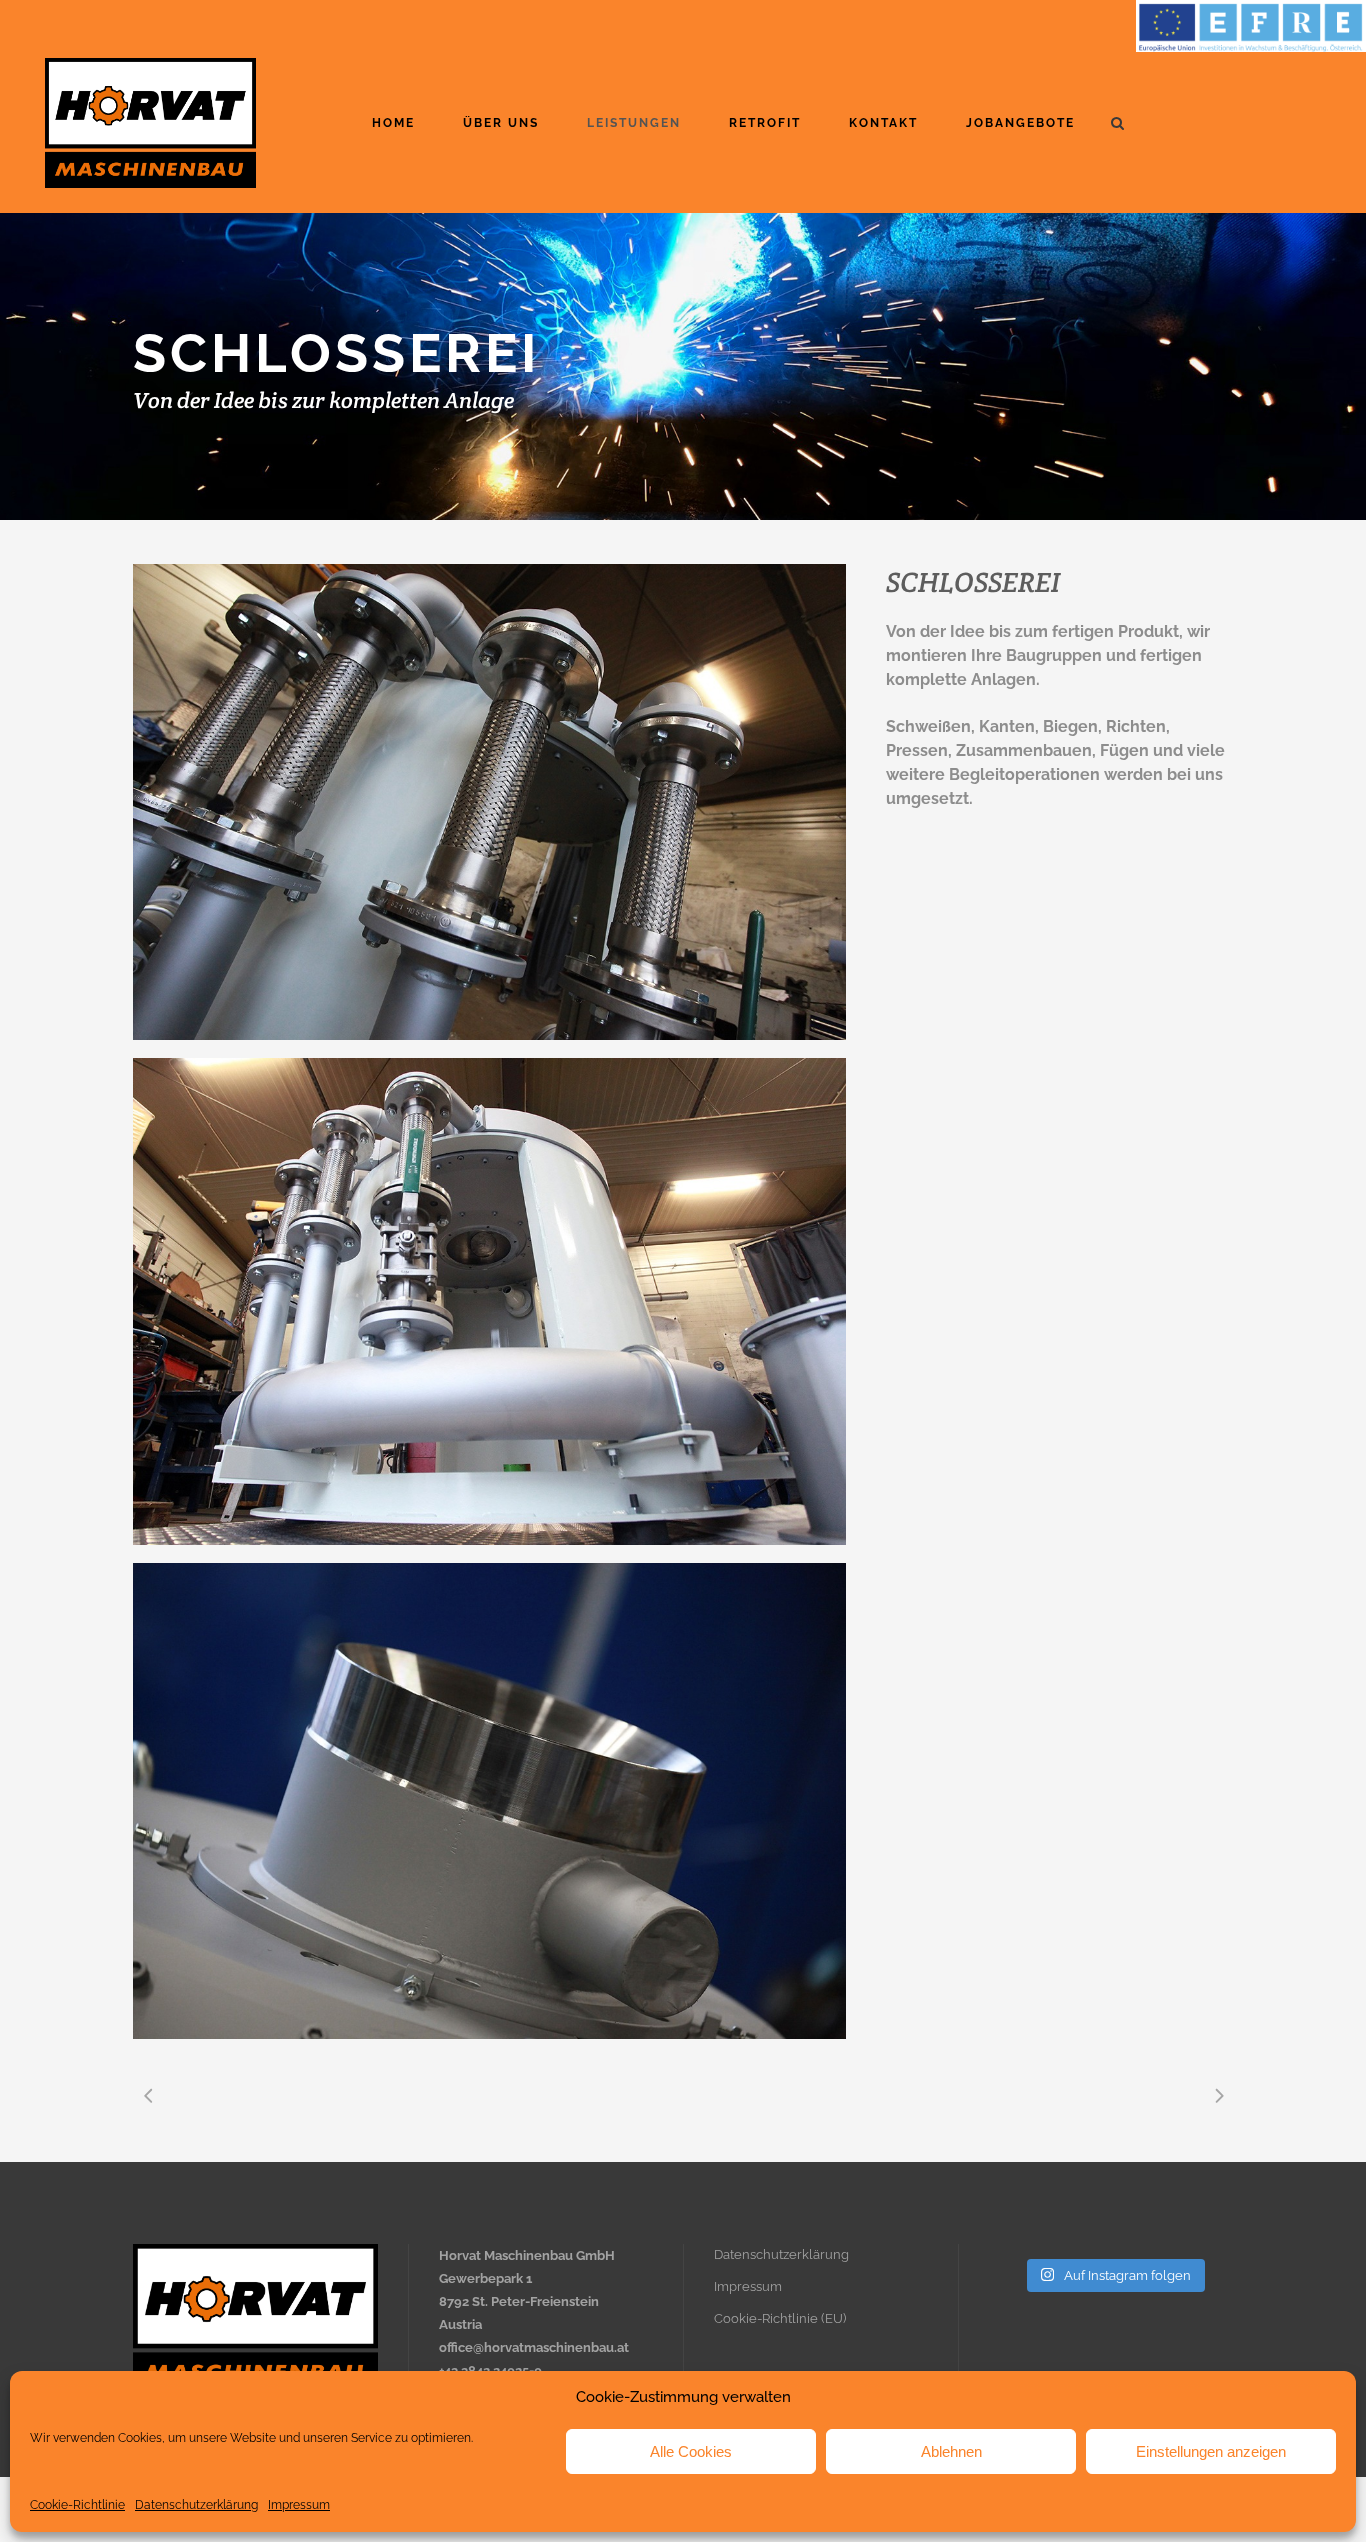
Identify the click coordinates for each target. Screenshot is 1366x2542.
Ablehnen (951, 2451)
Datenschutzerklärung (196, 2505)
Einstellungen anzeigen (1211, 2451)
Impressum (299, 2505)
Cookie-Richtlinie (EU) (780, 2318)
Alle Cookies (691, 2451)
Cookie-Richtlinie (77, 2505)
